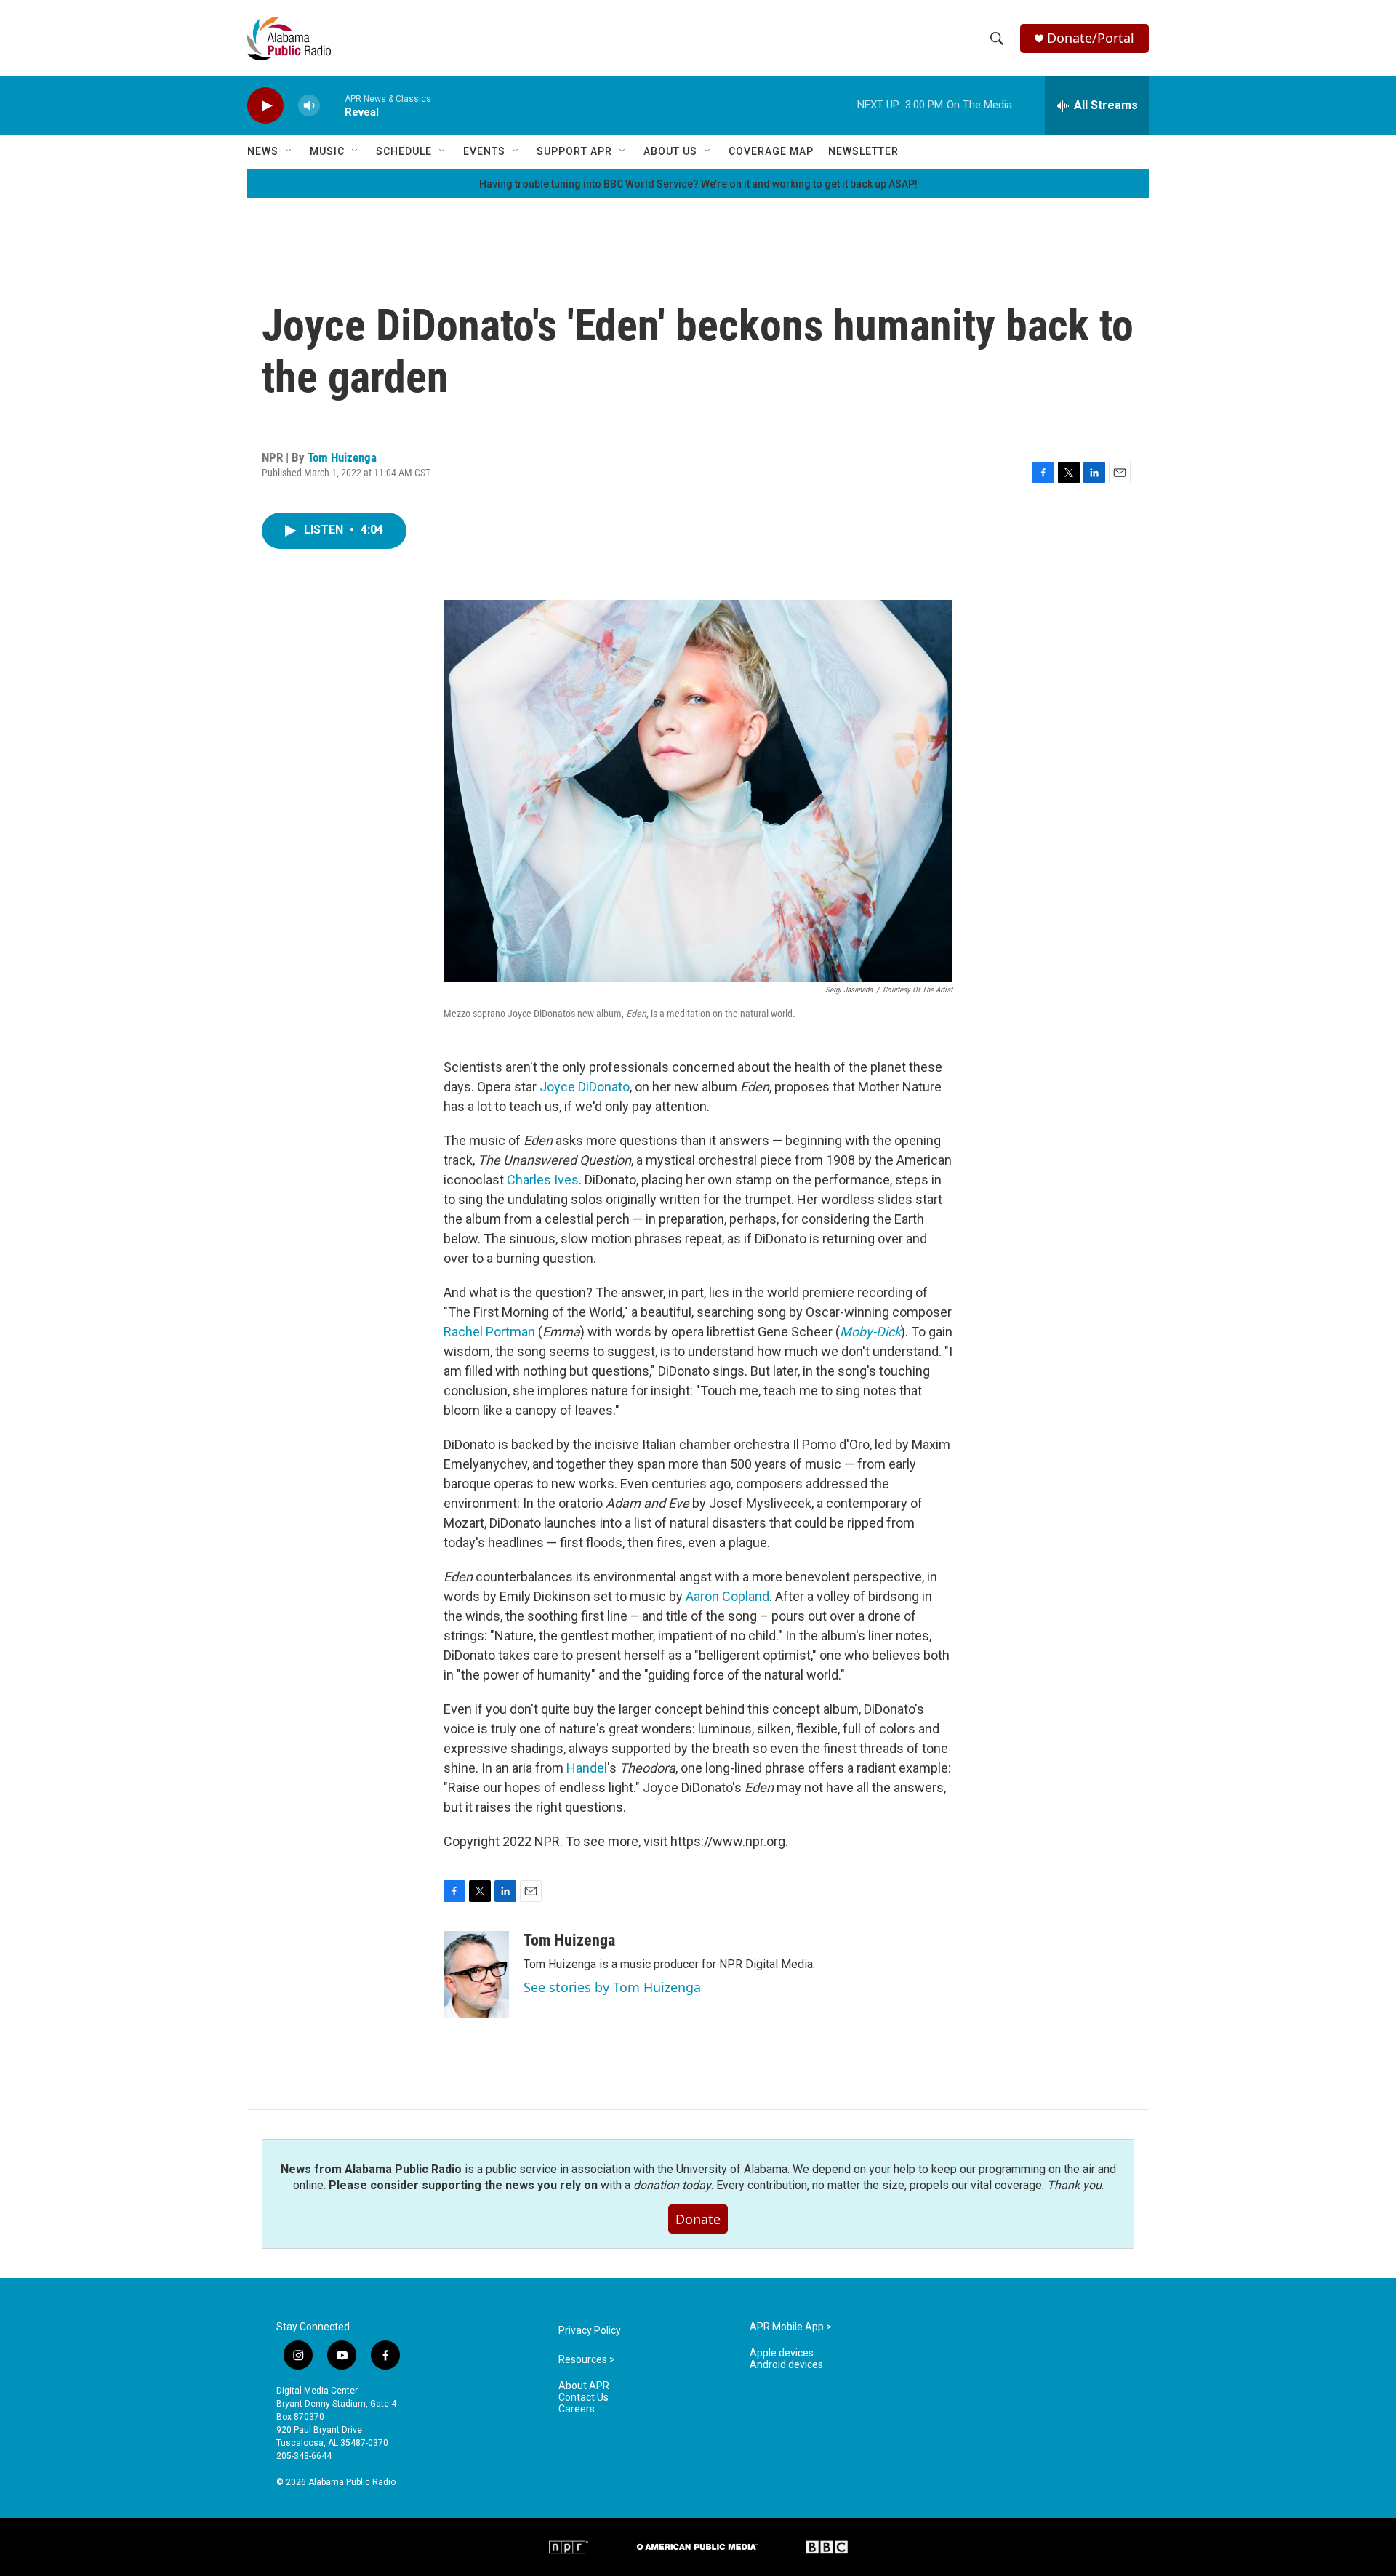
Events (484, 151)
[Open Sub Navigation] (289, 151)
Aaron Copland (727, 1596)
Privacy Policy (590, 2331)
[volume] (309, 106)
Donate (698, 2219)
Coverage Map (771, 151)
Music (327, 151)
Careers (577, 2409)
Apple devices (782, 2353)
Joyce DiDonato (585, 1087)
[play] (265, 106)
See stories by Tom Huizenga (612, 1987)
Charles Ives (543, 1180)
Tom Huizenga (342, 457)
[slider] (332, 105)
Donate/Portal (1091, 38)
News (263, 151)
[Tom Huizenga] (476, 1975)
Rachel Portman (489, 1332)
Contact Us (583, 2398)
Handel (587, 1768)
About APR (584, 2386)
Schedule (404, 151)
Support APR (574, 151)
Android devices (786, 2365)
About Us (670, 151)
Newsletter (863, 151)
